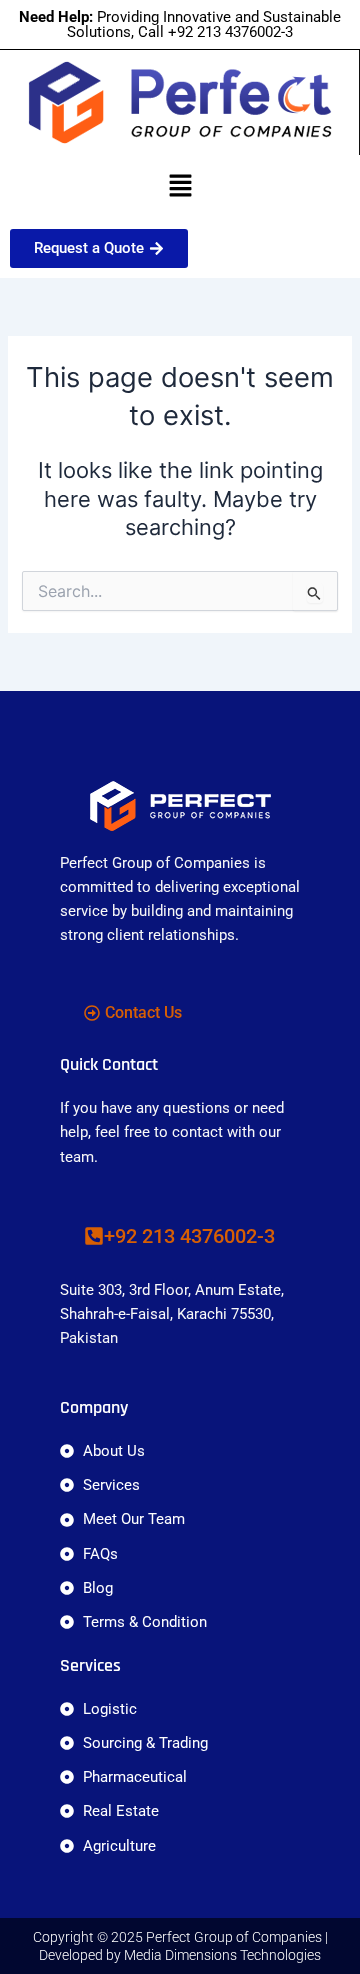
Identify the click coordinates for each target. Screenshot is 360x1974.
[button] (180, 186)
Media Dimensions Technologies (222, 1955)
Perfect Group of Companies (234, 1937)
